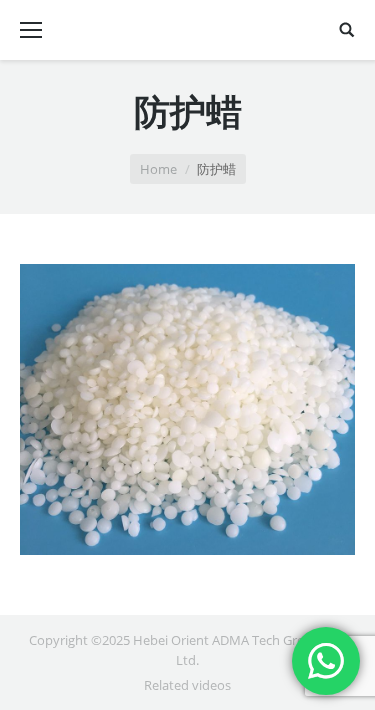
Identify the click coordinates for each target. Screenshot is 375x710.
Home (158, 169)
